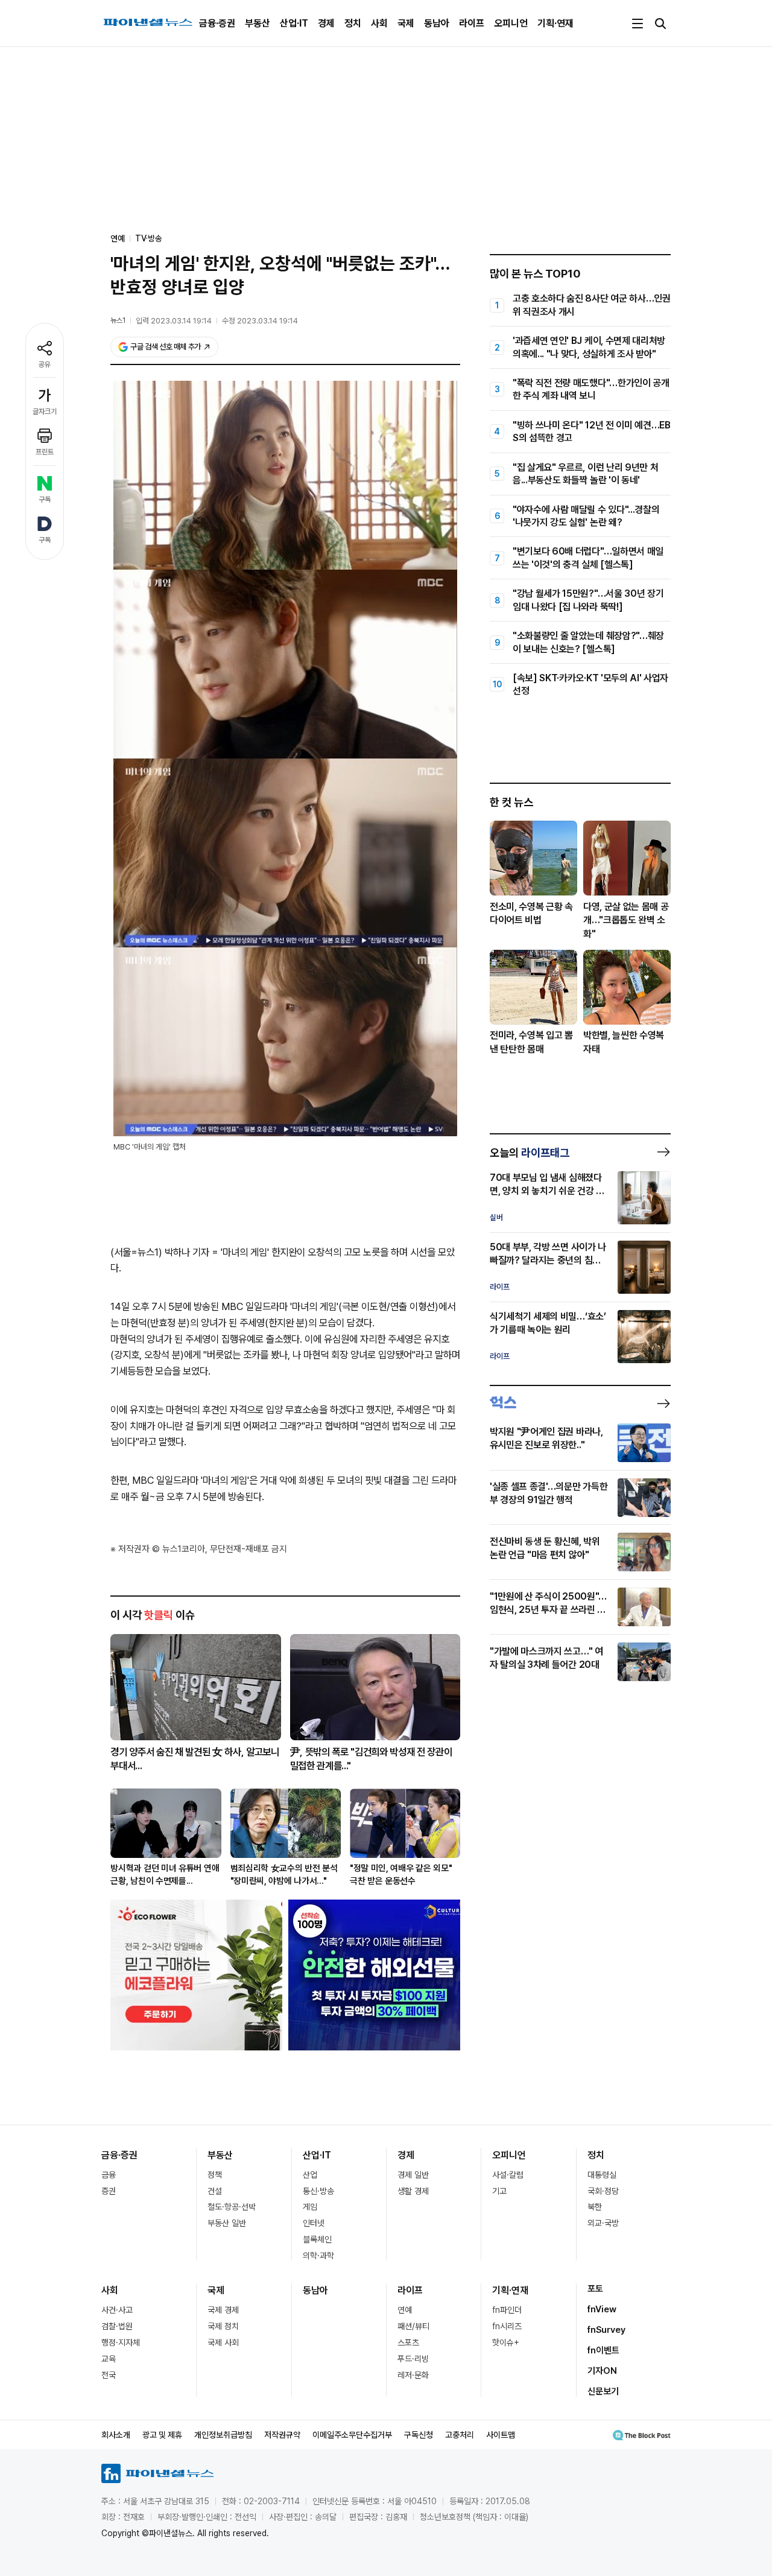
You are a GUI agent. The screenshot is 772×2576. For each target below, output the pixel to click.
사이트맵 (501, 2435)
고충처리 (460, 2435)
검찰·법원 (117, 2326)
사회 (379, 23)
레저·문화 (413, 2375)
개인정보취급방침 (223, 2435)
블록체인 (317, 2239)
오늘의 (530, 1153)
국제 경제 (223, 2310)
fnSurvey (606, 2330)
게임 (310, 2207)
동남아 (437, 23)
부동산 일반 (227, 2223)
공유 (45, 364)
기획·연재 (555, 23)
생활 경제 (413, 2191)
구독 (45, 500)
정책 (215, 2175)
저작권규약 (282, 2435)
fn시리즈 (507, 2326)
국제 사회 (223, 2342)
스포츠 (408, 2342)
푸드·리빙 (413, 2359)
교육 (109, 2359)
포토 (595, 2289)
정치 (353, 23)
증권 (109, 2191)
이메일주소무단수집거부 (352, 2435)
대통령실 (602, 2175)
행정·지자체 (121, 2342)
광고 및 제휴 (162, 2435)
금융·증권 (217, 23)
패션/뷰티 (413, 2326)
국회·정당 (603, 2191)
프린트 (45, 452)
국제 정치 (223, 2326)
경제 (326, 23)
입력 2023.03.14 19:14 (174, 321)
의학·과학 (318, 2256)
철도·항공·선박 (232, 2207)
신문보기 (603, 2391)
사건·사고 (117, 2310)
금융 (109, 2175)
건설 (215, 2191)
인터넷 (314, 2223)
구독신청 (419, 2435)
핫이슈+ (506, 2342)
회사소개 (116, 2435)
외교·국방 (603, 2223)
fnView (602, 2309)
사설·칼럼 (508, 2175)
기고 (499, 2191)
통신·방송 (318, 2191)
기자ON (602, 2371)
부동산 (258, 23)
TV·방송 (149, 238)
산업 (310, 2175)
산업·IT (294, 23)
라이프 (472, 23)
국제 (406, 23)
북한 (595, 2207)
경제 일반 (413, 2175)
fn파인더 (507, 2310)
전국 (109, 2375)
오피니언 (511, 23)
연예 (405, 2310)
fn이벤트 (603, 2350)
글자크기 (45, 412)
